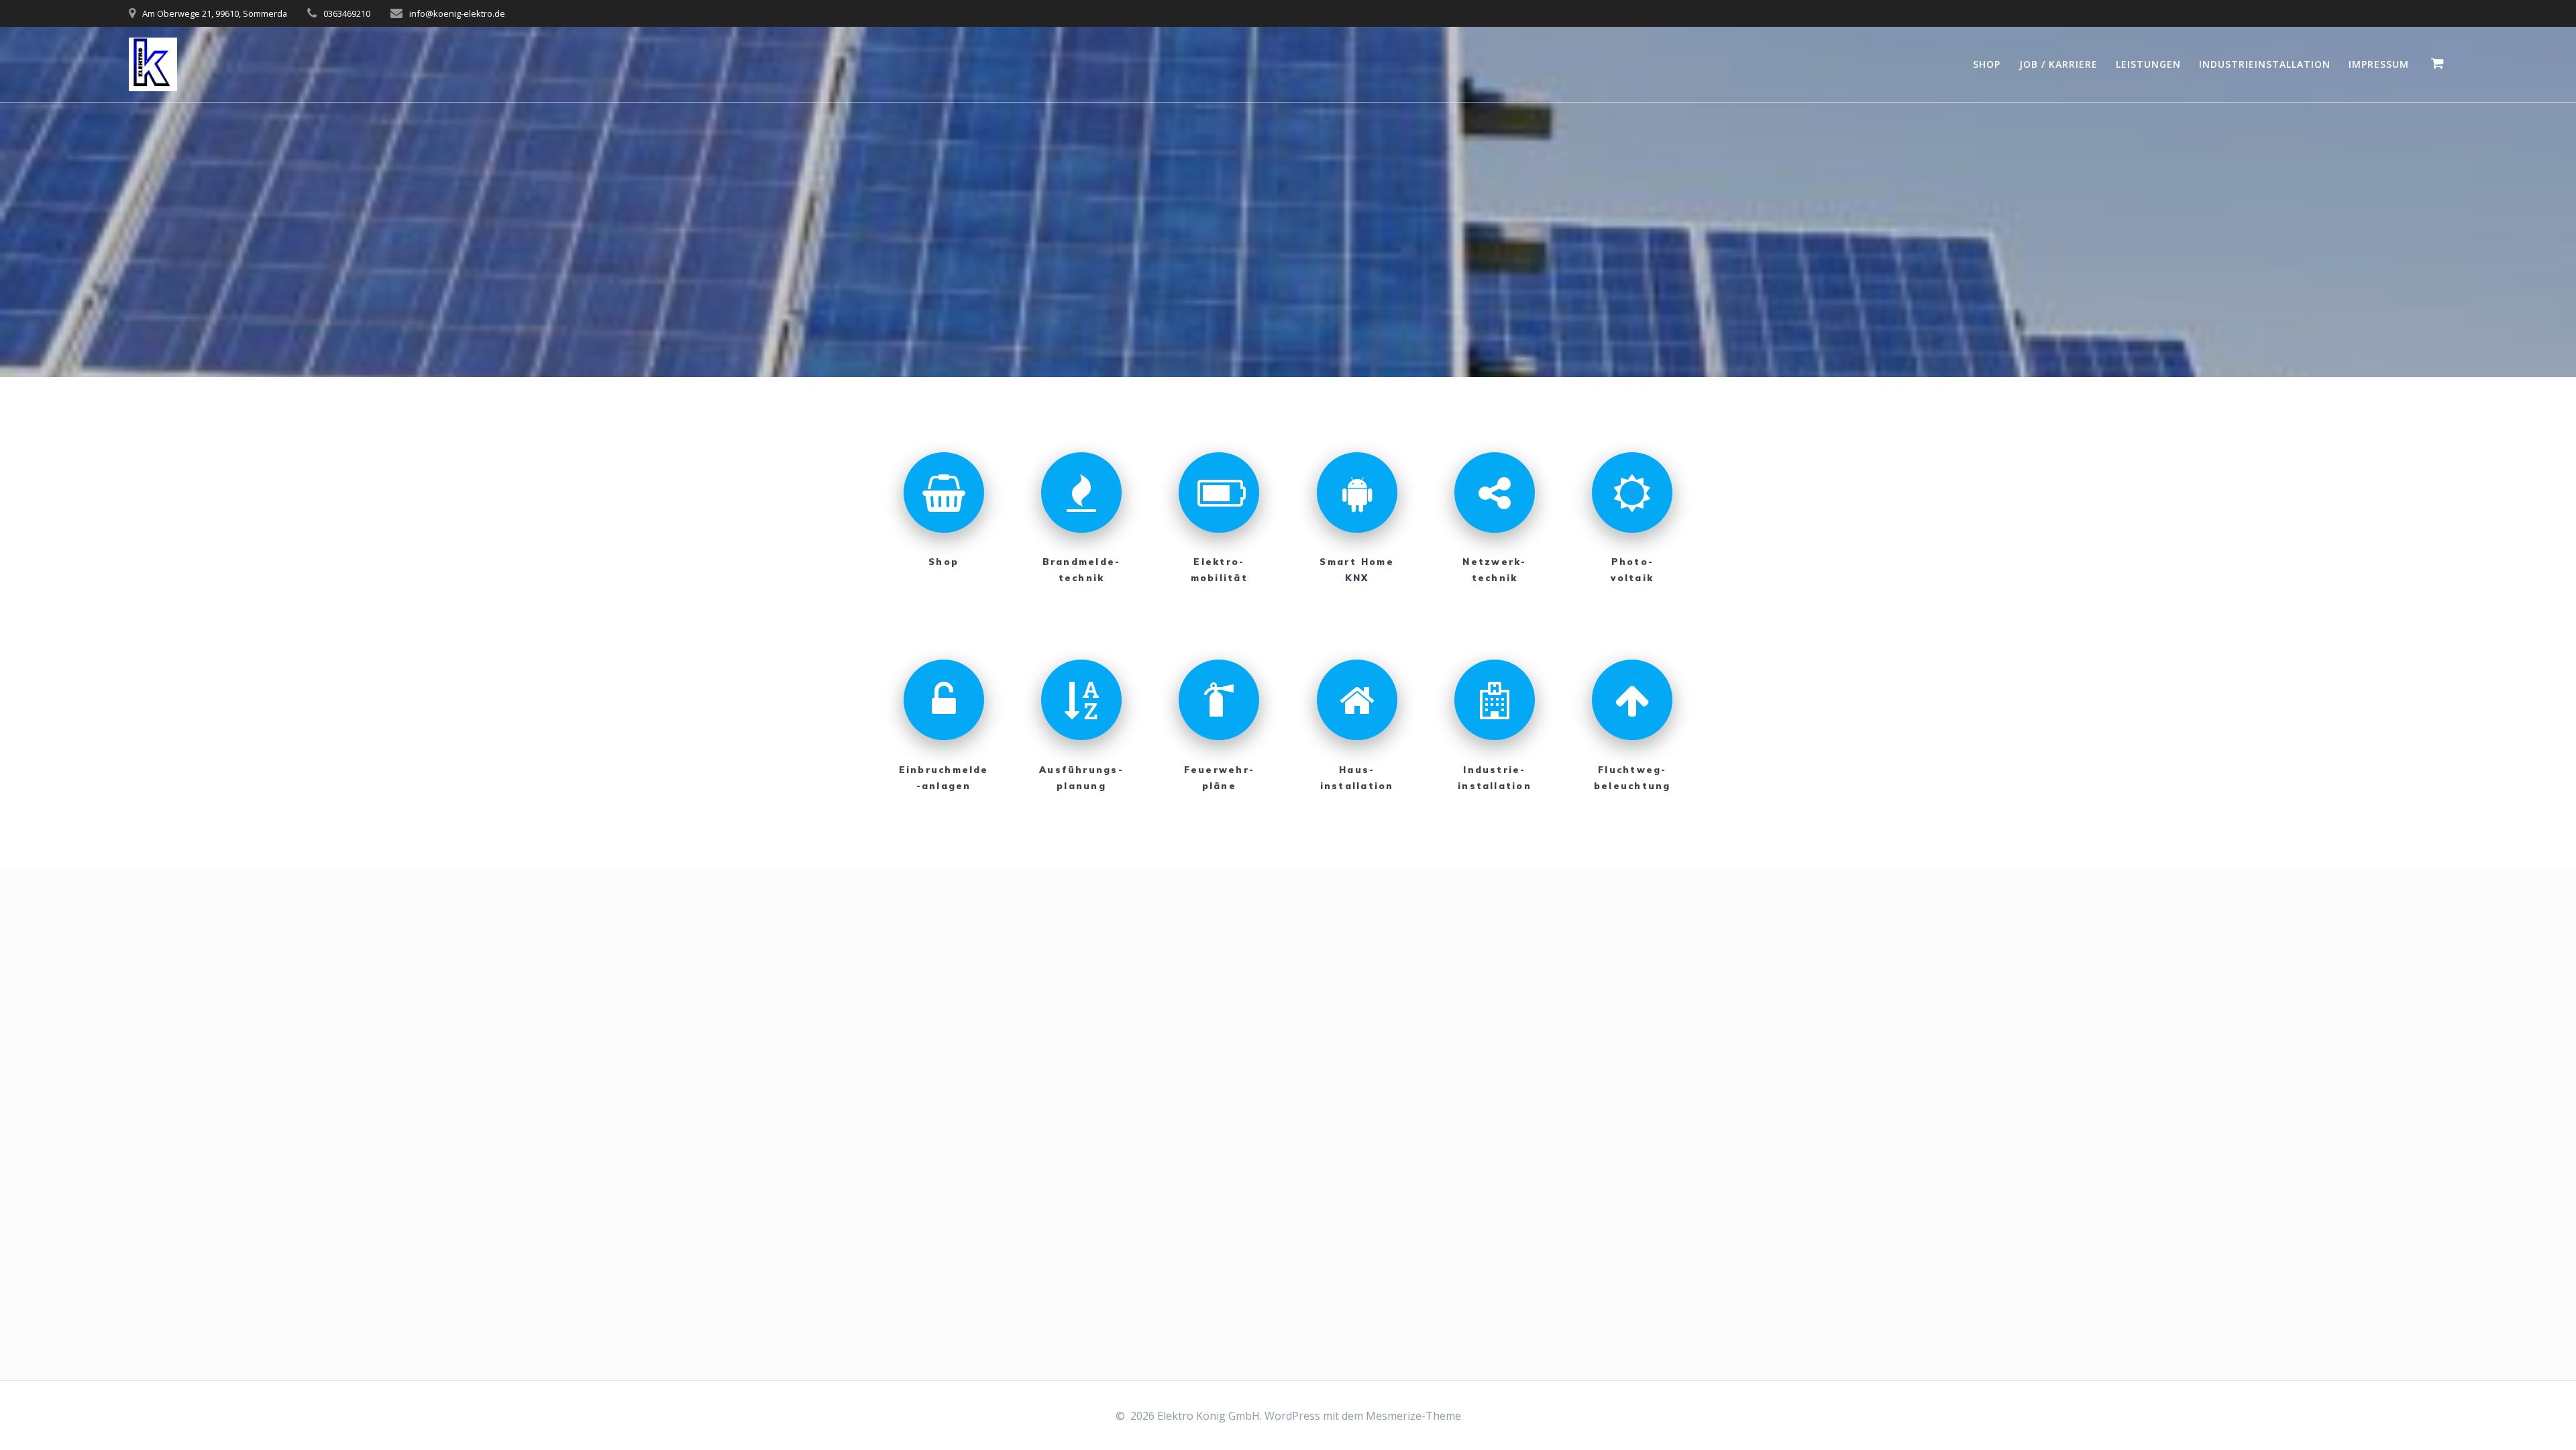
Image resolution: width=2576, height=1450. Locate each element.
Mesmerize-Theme (1413, 1416)
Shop (1987, 64)
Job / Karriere (2058, 64)
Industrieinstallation (2265, 64)
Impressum (2379, 64)
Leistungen (2148, 64)
